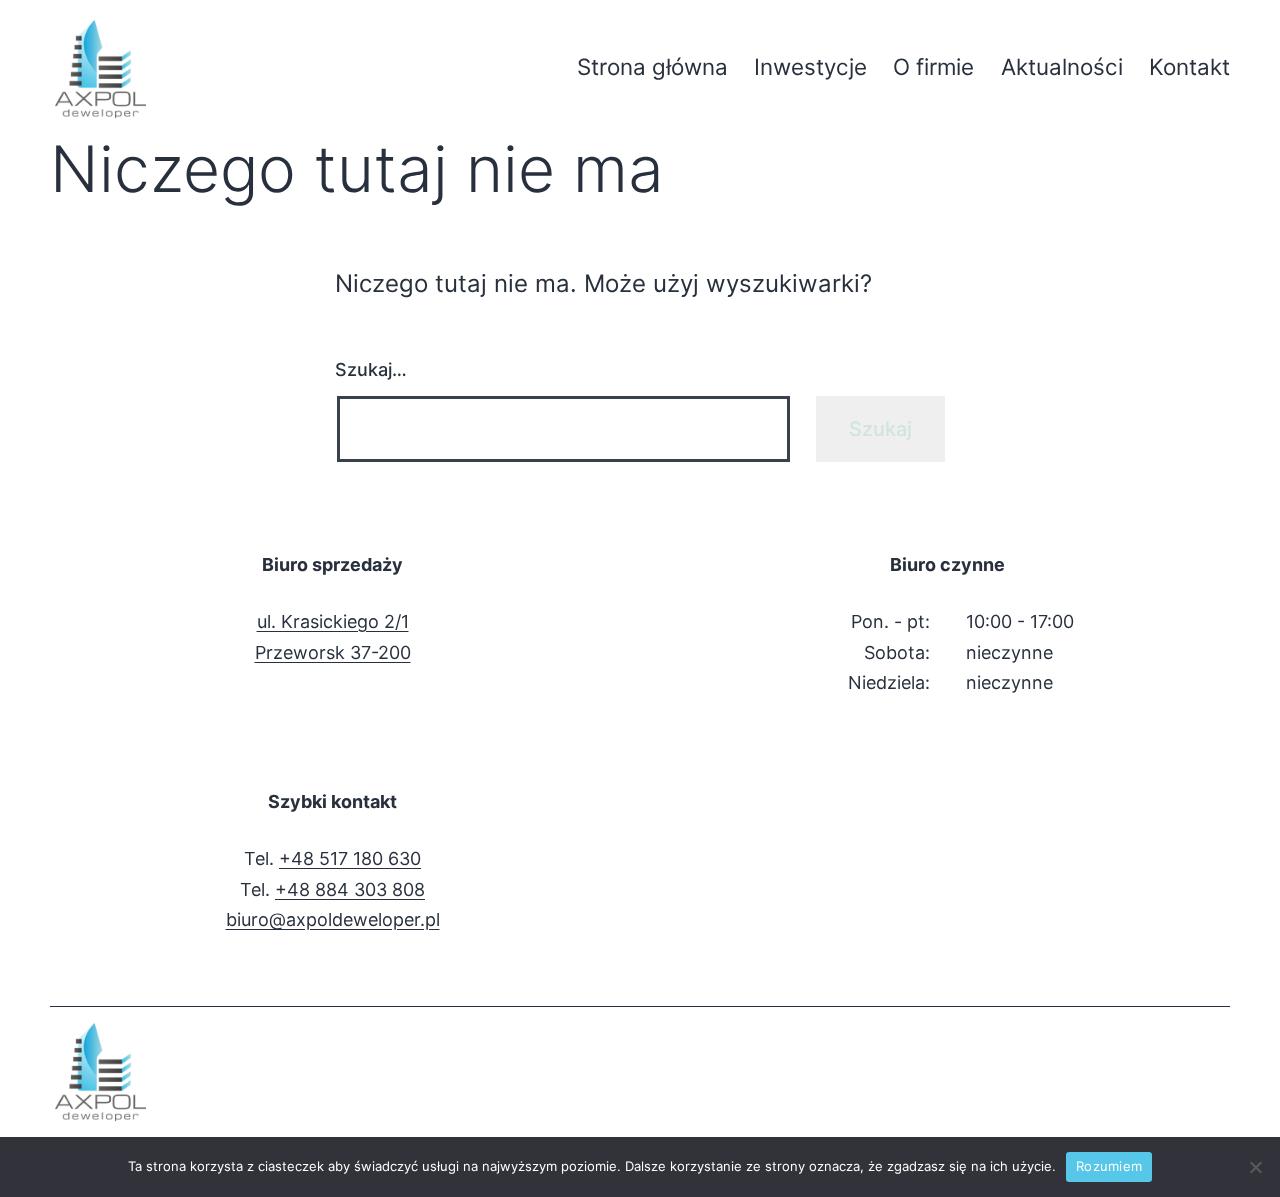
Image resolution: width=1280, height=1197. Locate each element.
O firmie (933, 66)
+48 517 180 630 (350, 858)
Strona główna (652, 66)
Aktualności (1062, 66)
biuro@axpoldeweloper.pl (333, 919)
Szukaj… (371, 369)
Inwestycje (810, 66)
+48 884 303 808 (350, 889)
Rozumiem (1109, 1166)
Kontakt (1189, 66)
